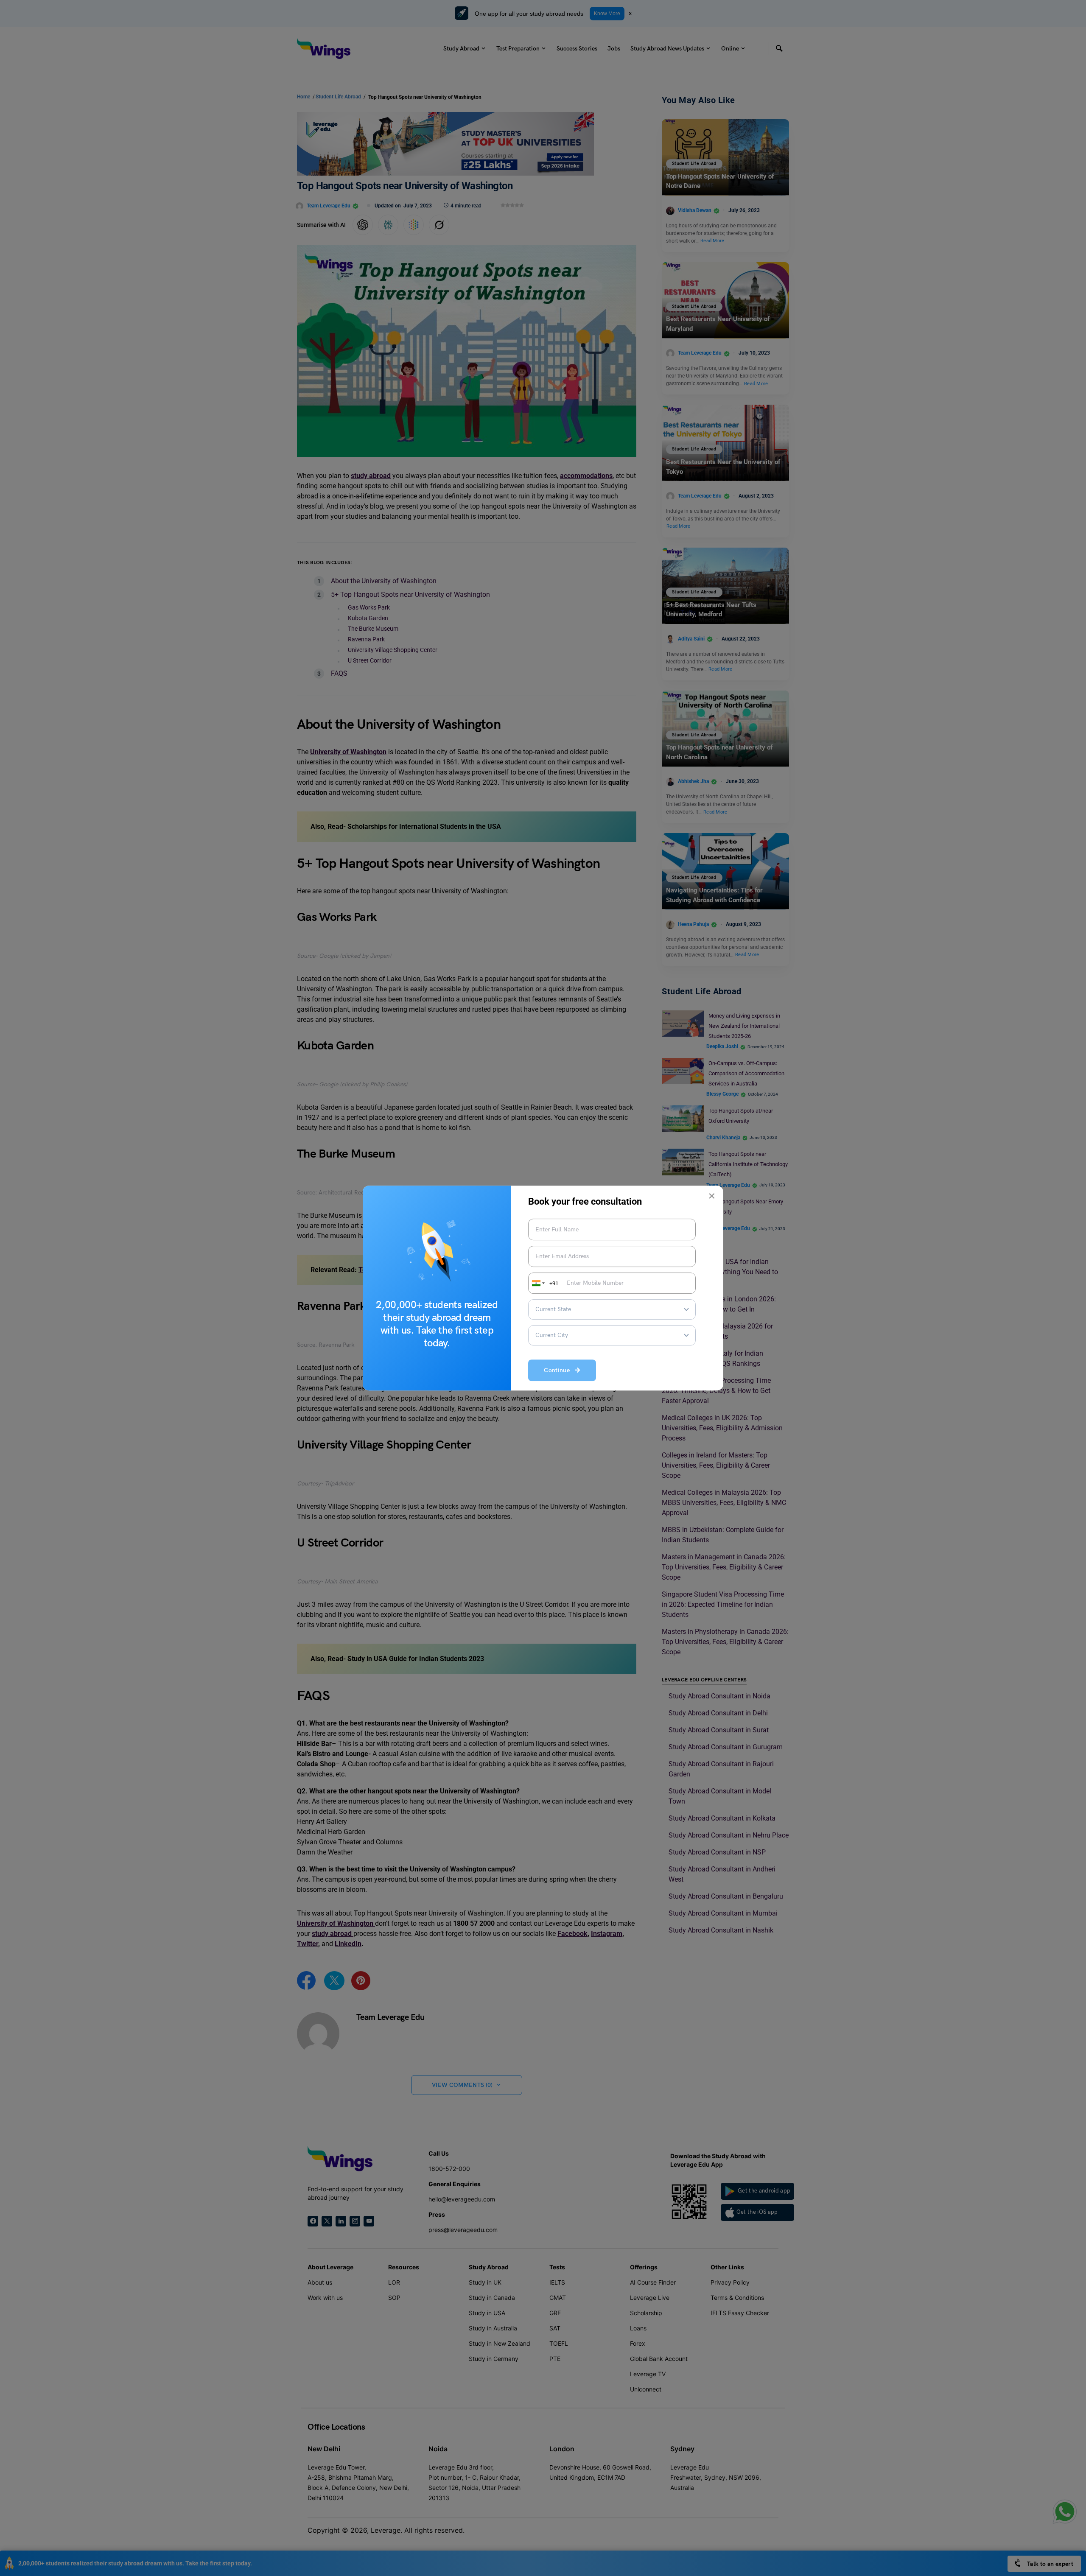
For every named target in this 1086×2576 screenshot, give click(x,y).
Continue (559, 1371)
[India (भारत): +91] (537, 1283)
